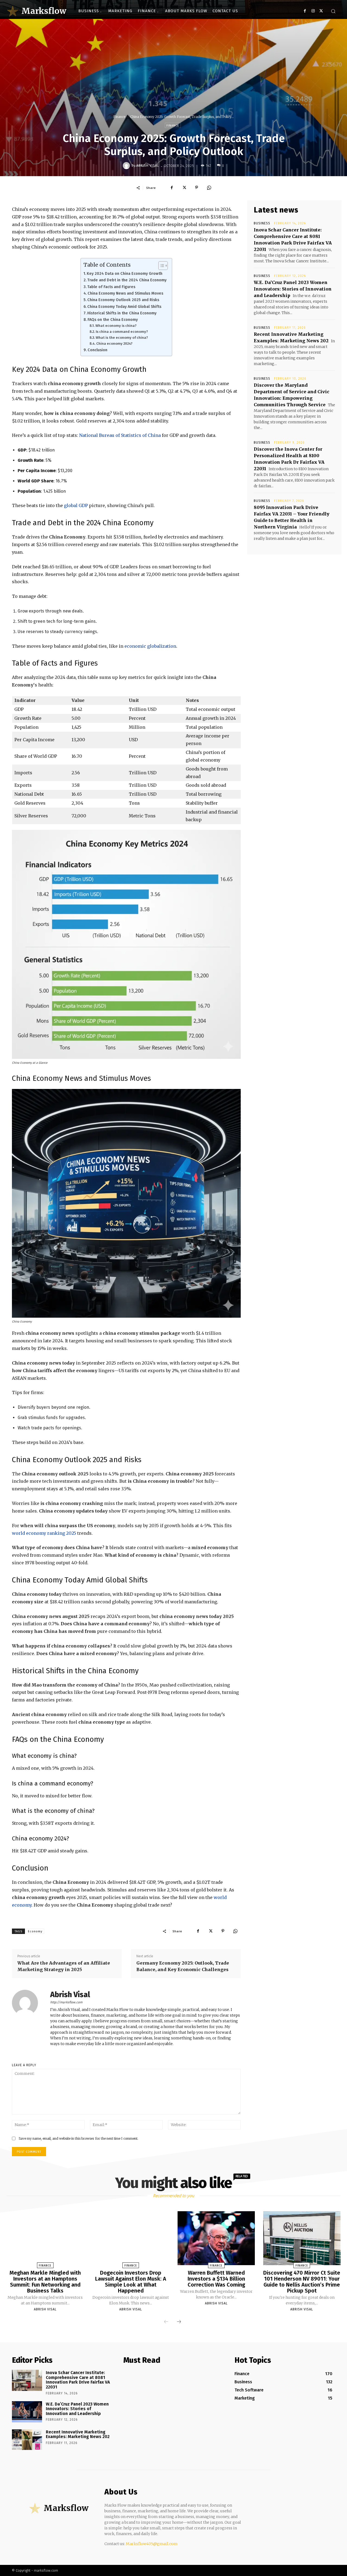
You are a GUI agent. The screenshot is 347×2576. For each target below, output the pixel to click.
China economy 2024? (114, 344)
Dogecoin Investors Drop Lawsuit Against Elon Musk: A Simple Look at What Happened (131, 2282)
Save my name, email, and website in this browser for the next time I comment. (78, 2138)
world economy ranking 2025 (44, 1533)
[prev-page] (166, 2322)
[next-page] (179, 2322)
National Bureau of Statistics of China (120, 435)
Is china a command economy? (122, 332)
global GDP (75, 505)
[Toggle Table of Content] (160, 266)
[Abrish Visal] (127, 166)
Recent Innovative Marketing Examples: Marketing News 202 (78, 2434)
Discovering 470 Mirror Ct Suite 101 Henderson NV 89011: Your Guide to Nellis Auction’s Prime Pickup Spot (302, 2282)
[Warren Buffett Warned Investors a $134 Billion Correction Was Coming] (216, 2238)
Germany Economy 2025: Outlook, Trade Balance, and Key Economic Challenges (183, 1966)
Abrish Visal (148, 166)
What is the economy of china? (122, 338)
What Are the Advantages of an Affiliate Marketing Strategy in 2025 (64, 1966)
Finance (119, 117)
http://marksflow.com (66, 2002)
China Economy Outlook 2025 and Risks (123, 300)
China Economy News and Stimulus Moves (125, 293)
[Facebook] (305, 11)
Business (262, 223)
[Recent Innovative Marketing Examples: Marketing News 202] (27, 2440)
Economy (35, 1931)
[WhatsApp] (209, 188)
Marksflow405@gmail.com (152, 2544)
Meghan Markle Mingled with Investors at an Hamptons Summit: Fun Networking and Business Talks (45, 2282)
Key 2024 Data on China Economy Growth (125, 273)
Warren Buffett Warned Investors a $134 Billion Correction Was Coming (216, 2279)
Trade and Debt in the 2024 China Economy (127, 280)
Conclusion (97, 350)
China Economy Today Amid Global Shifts (124, 307)
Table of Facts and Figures (111, 287)
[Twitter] (321, 11)
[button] (333, 11)
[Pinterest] (197, 188)
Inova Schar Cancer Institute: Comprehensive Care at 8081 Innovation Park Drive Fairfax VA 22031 (78, 2380)
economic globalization (150, 646)
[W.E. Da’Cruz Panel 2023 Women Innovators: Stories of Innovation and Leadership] (27, 2412)
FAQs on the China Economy (113, 320)
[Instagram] (313, 11)
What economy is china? (116, 326)
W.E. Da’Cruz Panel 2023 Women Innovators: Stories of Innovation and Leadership (293, 289)
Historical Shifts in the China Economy (122, 313)
